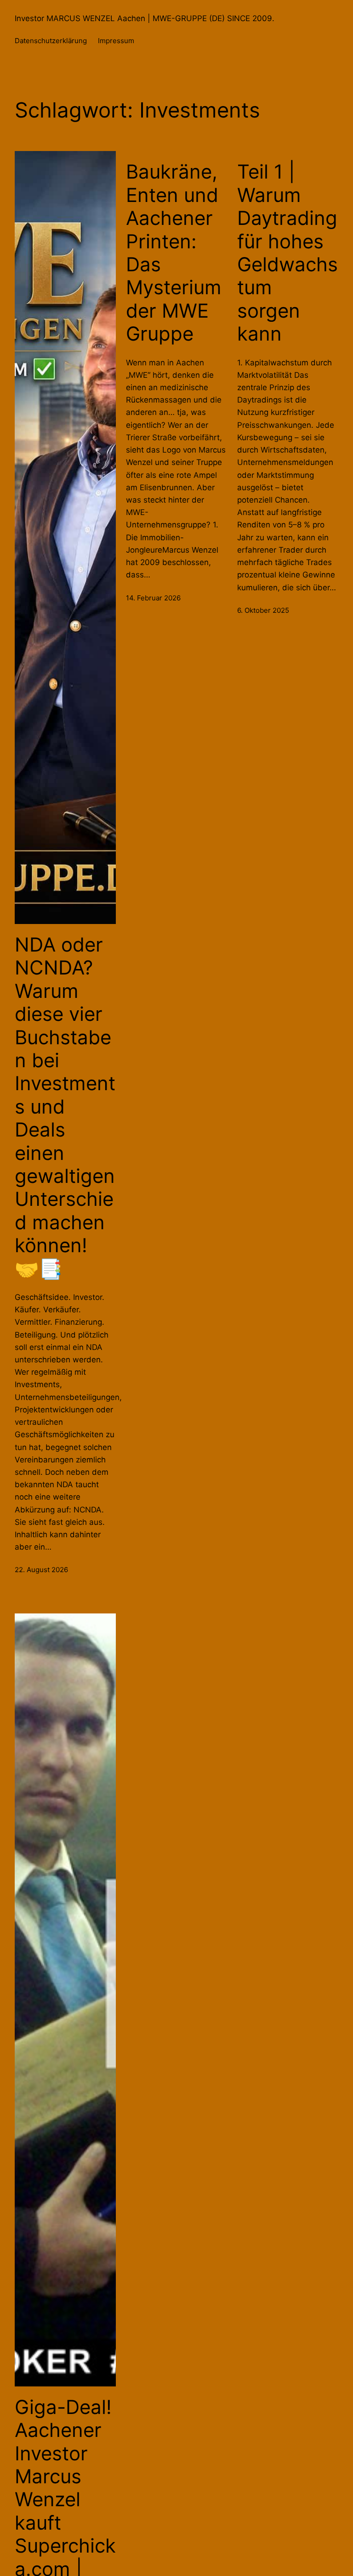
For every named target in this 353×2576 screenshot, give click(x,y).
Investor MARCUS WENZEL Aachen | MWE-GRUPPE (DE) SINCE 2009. (145, 18)
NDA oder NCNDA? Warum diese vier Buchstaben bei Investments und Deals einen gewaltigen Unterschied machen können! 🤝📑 (65, 1106)
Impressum (116, 41)
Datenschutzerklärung (51, 41)
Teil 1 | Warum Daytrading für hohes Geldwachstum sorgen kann (288, 253)
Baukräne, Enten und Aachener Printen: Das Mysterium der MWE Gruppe (174, 253)
